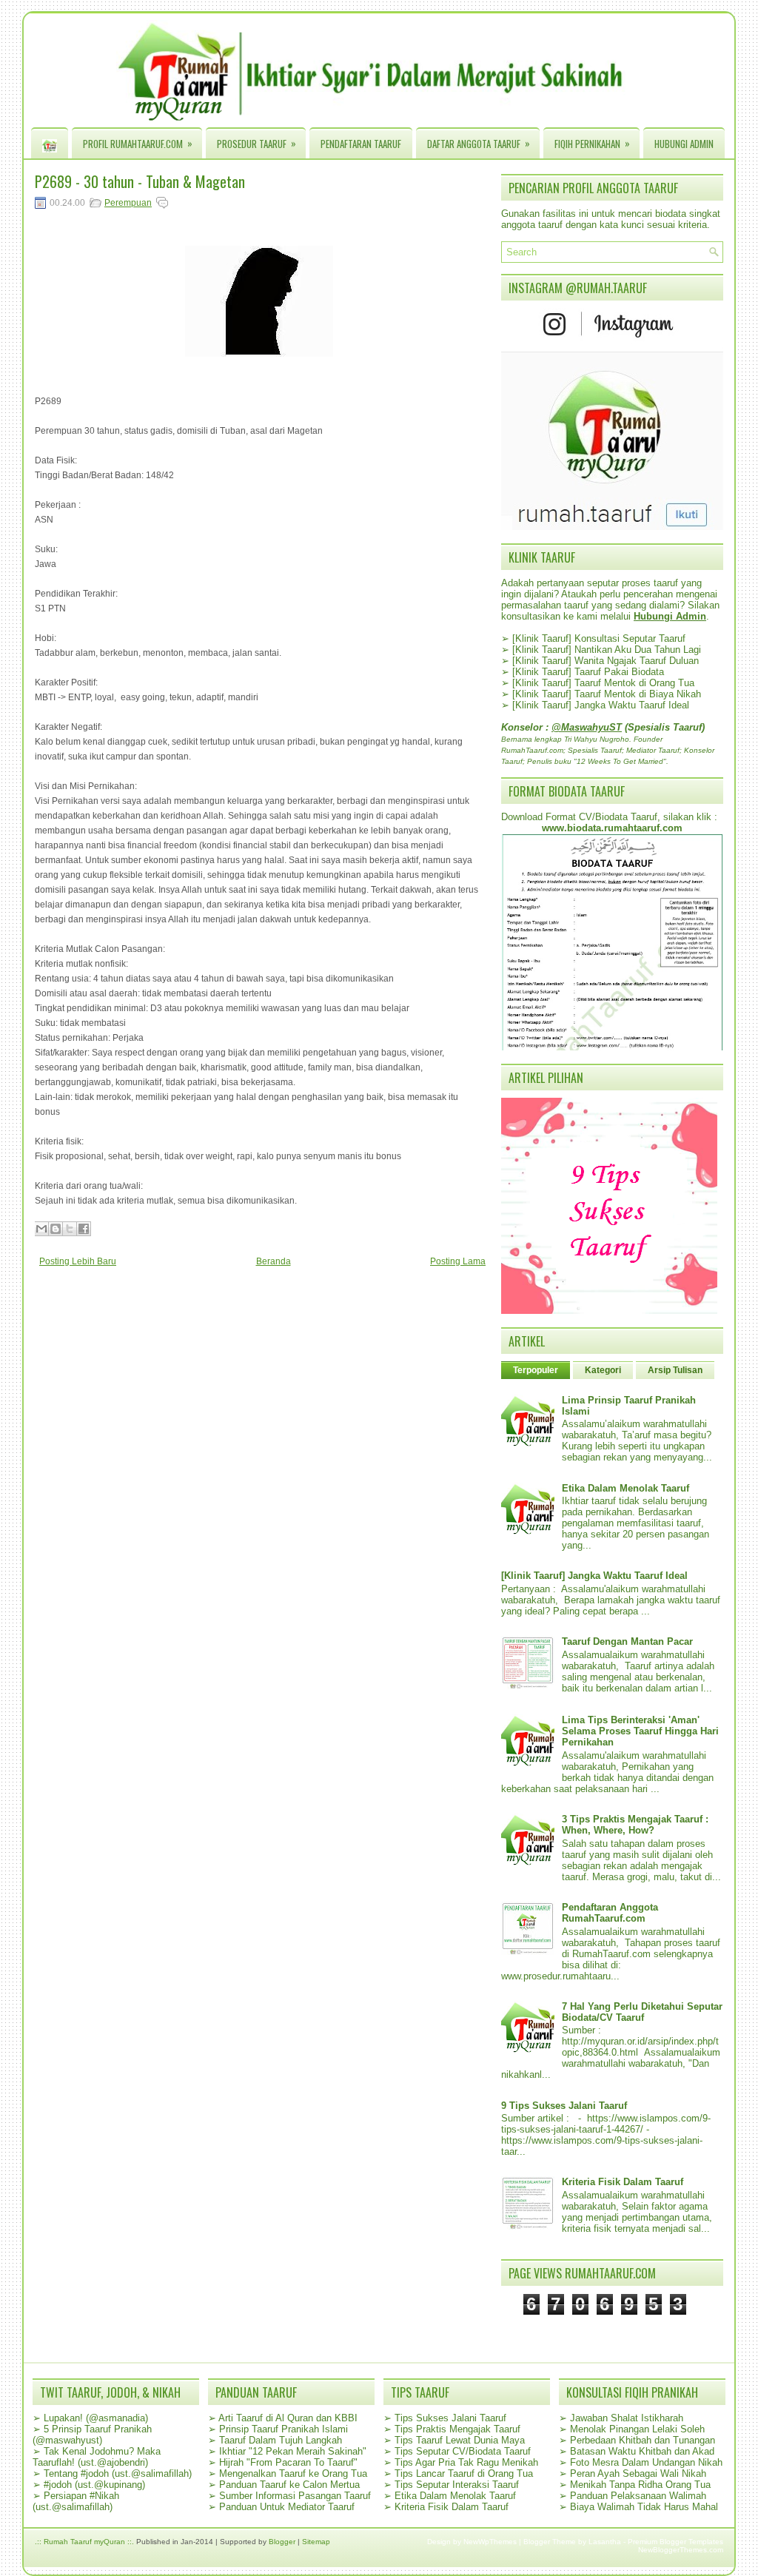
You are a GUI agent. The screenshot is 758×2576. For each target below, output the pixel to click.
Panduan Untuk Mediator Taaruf (287, 2507)
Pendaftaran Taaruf (361, 144)
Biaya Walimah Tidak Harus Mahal (644, 2507)
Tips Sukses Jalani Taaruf (450, 2418)
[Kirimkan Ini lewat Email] (41, 1229)
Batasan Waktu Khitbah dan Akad (642, 2451)
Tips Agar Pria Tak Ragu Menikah (466, 2462)
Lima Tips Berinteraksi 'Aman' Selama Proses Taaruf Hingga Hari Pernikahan (640, 1731)
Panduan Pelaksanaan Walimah (638, 2496)
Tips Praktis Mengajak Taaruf (457, 2429)
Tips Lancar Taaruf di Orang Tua (464, 2473)
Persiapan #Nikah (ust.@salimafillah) (76, 2501)
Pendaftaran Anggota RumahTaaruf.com (610, 1913)
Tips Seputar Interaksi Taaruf (457, 2485)
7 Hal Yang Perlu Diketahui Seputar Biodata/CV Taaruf (642, 2012)
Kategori (603, 1370)
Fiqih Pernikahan (592, 143)
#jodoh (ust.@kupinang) (94, 2485)
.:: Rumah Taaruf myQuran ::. (84, 2542)
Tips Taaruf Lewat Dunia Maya (460, 2440)
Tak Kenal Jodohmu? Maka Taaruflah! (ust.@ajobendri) (97, 2457)
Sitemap (316, 2542)
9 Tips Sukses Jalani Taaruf (564, 2106)
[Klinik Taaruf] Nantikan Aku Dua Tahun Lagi (607, 650)
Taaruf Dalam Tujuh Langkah (281, 2440)
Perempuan (128, 203)
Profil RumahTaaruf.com (138, 143)
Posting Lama (458, 1261)
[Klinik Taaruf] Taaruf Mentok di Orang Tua (603, 683)
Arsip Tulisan (675, 1370)
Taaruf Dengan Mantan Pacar (627, 1641)
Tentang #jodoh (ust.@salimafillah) (118, 2473)
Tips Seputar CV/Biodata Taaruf (463, 2451)
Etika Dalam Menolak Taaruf (625, 1488)
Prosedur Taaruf (256, 143)
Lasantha (605, 2542)
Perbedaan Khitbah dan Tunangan (643, 2440)
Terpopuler (536, 1370)
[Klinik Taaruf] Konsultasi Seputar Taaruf (599, 638)
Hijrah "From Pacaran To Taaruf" (288, 2462)
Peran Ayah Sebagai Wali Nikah (638, 2473)
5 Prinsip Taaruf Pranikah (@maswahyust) (92, 2435)
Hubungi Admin (684, 144)
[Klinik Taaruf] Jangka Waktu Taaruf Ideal (601, 705)
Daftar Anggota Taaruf (479, 143)
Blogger (282, 2542)
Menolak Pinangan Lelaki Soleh (637, 2429)
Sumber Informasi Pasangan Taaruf (295, 2496)
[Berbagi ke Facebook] (84, 1229)
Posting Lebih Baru (78, 1261)
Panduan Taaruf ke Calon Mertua (289, 2485)
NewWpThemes (490, 2542)
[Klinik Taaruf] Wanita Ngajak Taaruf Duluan (606, 661)
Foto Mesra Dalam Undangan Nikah (646, 2462)
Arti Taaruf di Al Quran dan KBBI (288, 2418)
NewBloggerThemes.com (681, 2550)
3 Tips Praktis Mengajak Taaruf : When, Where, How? (635, 1825)
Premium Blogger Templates (675, 2542)
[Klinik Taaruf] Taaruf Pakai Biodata (588, 672)
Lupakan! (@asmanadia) (96, 2418)
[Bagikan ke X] (70, 1229)
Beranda (274, 1261)
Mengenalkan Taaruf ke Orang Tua (293, 2473)
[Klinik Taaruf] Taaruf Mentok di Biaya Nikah (607, 694)
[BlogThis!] (56, 1229)
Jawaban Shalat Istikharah (627, 2418)
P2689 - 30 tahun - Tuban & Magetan (140, 181)
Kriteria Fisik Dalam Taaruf (623, 2182)
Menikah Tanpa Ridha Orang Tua (640, 2485)
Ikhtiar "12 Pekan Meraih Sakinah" (293, 2451)
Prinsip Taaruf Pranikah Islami (284, 2429)
